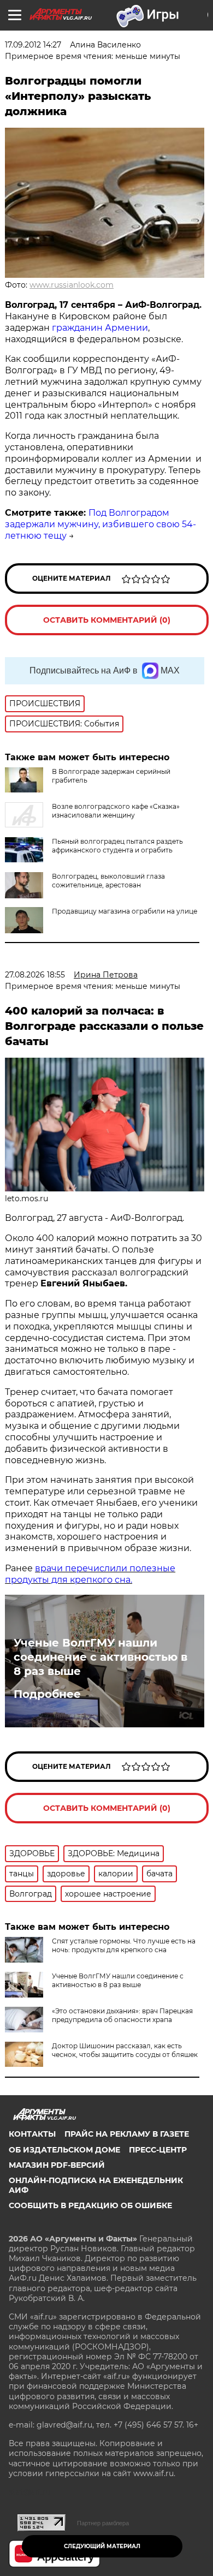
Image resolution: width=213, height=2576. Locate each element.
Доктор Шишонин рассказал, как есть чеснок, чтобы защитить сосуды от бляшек (125, 2050)
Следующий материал (102, 2546)
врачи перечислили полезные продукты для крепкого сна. (90, 1574)
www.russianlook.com (72, 285)
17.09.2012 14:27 (33, 45)
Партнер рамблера (103, 2523)
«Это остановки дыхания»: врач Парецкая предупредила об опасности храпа (122, 2015)
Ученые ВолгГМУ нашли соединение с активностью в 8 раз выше (100, 1657)
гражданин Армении (100, 328)
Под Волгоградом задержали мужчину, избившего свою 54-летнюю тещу (100, 524)
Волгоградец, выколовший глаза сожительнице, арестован (108, 881)
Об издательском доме (64, 2150)
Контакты (32, 2134)
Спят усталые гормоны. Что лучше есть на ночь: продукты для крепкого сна (124, 1945)
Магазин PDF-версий (57, 2165)
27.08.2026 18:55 (35, 975)
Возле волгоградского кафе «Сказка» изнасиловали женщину (116, 811)
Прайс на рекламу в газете (127, 2134)
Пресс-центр (158, 2150)
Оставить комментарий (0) (107, 620)
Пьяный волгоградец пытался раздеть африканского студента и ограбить (117, 846)
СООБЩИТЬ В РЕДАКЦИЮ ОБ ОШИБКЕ (90, 2205)
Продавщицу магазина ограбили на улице (125, 911)
